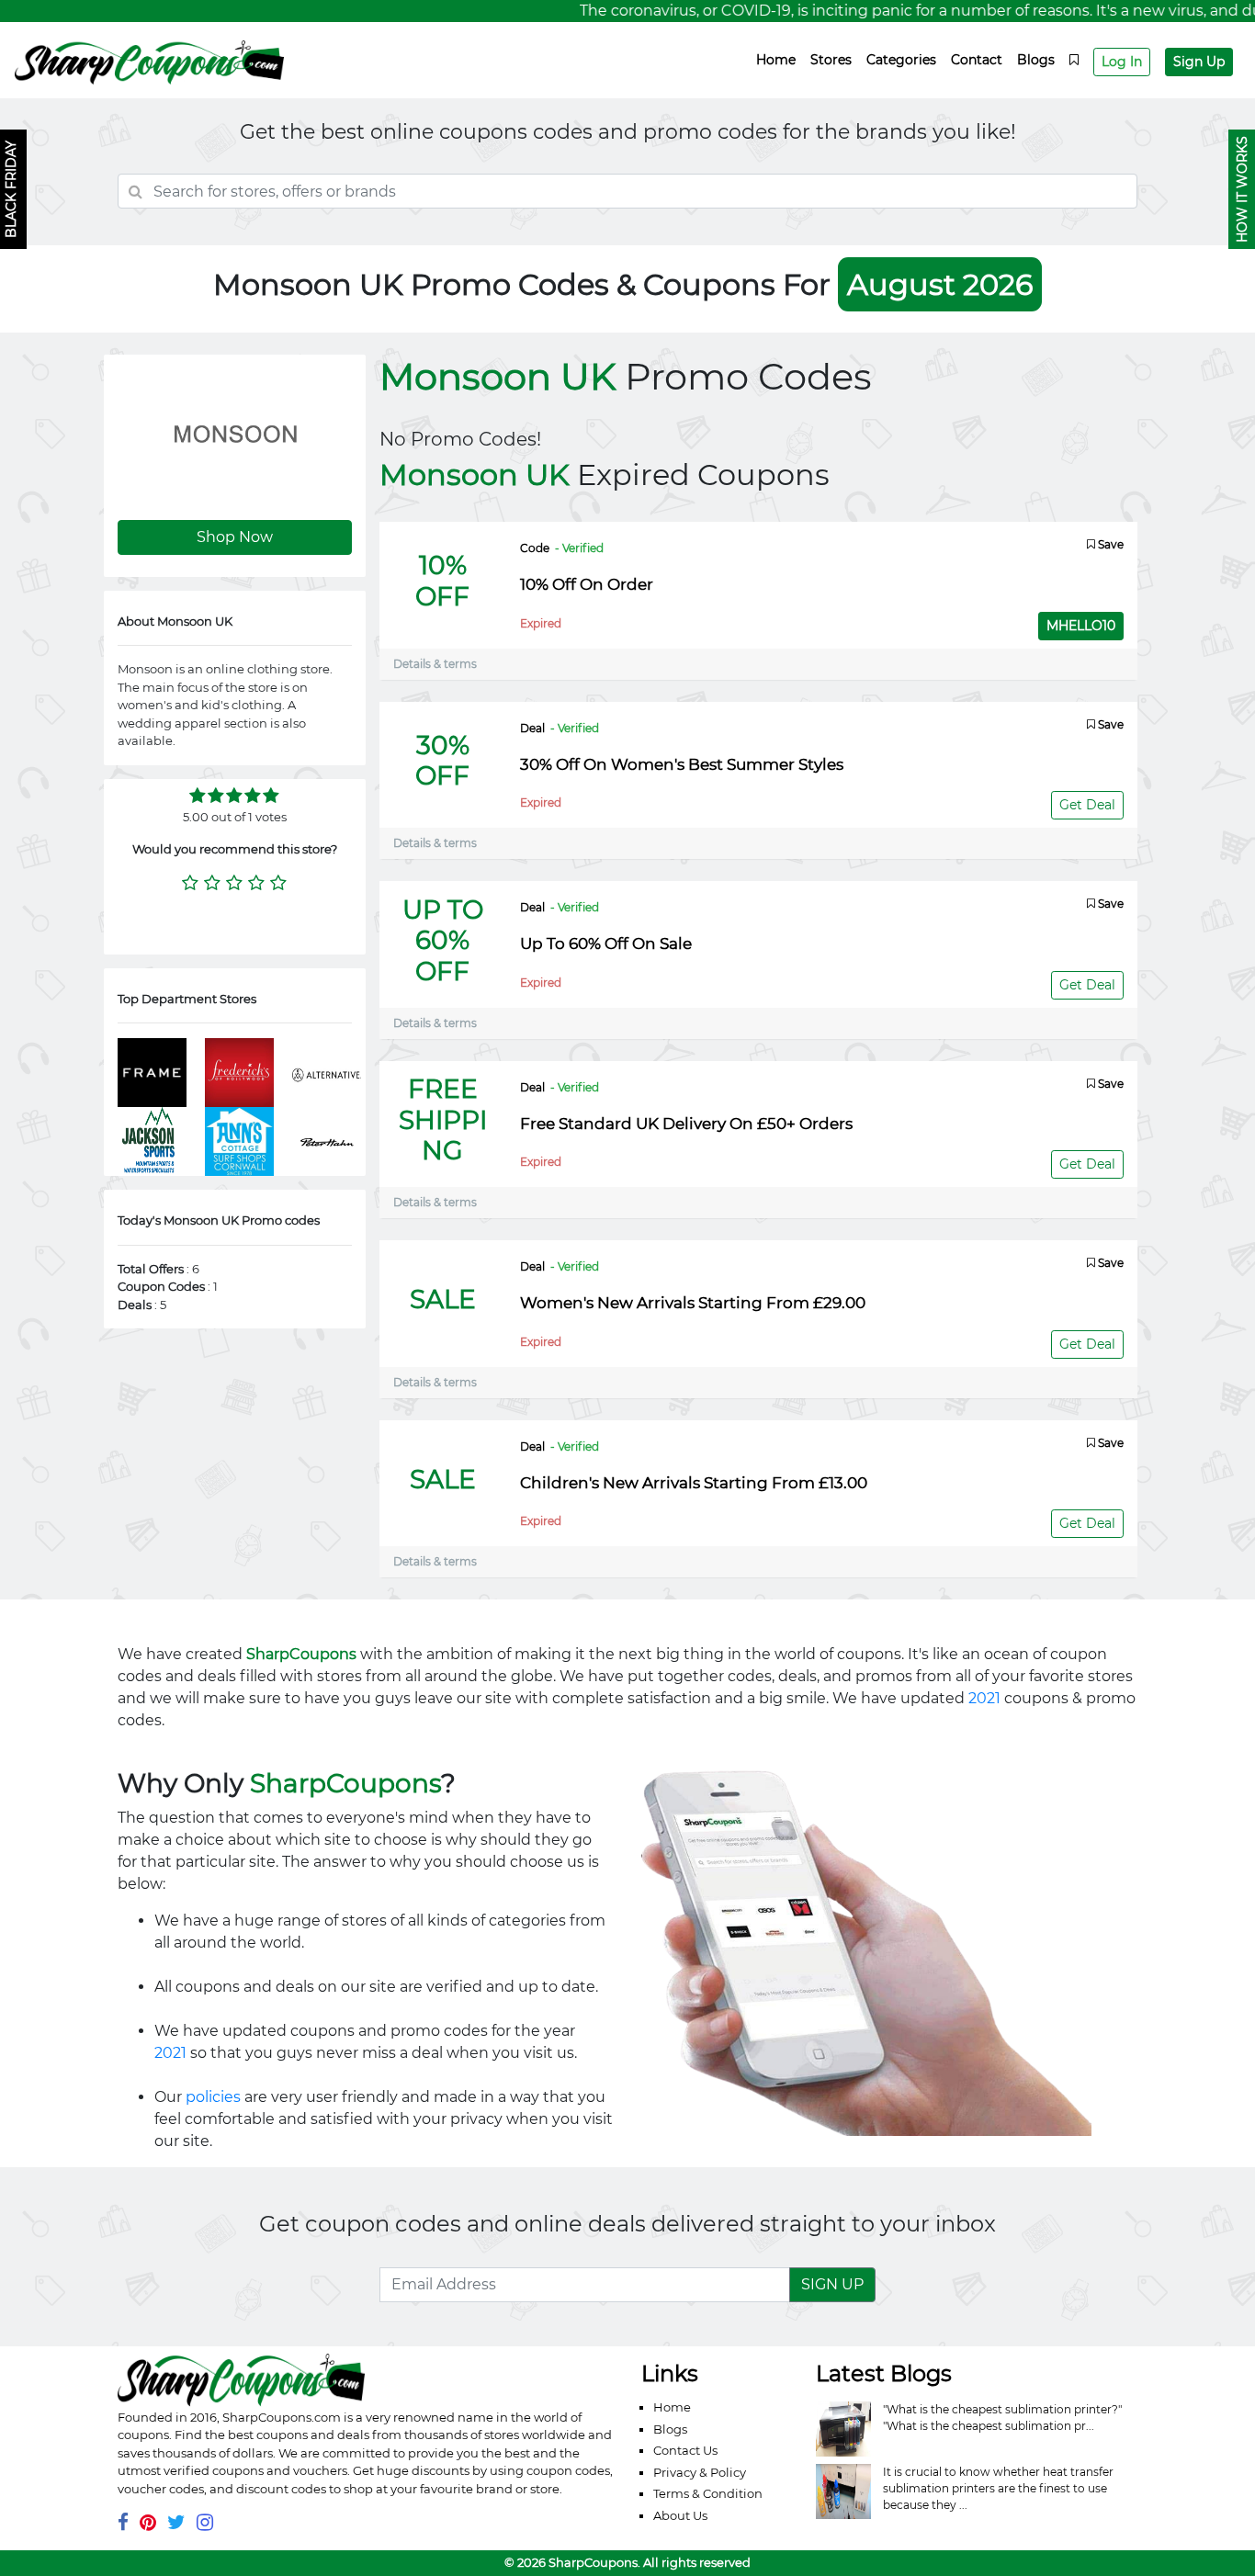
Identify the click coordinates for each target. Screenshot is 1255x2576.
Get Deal (1087, 805)
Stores (831, 60)
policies (213, 2097)
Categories (901, 60)
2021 (984, 1698)
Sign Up (1199, 62)
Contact (977, 60)
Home (776, 60)
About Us (680, 2515)
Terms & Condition (708, 2493)
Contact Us (685, 2450)
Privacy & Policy (700, 2472)
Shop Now (235, 537)
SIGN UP (832, 2284)
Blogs (1036, 60)
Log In (1122, 62)
